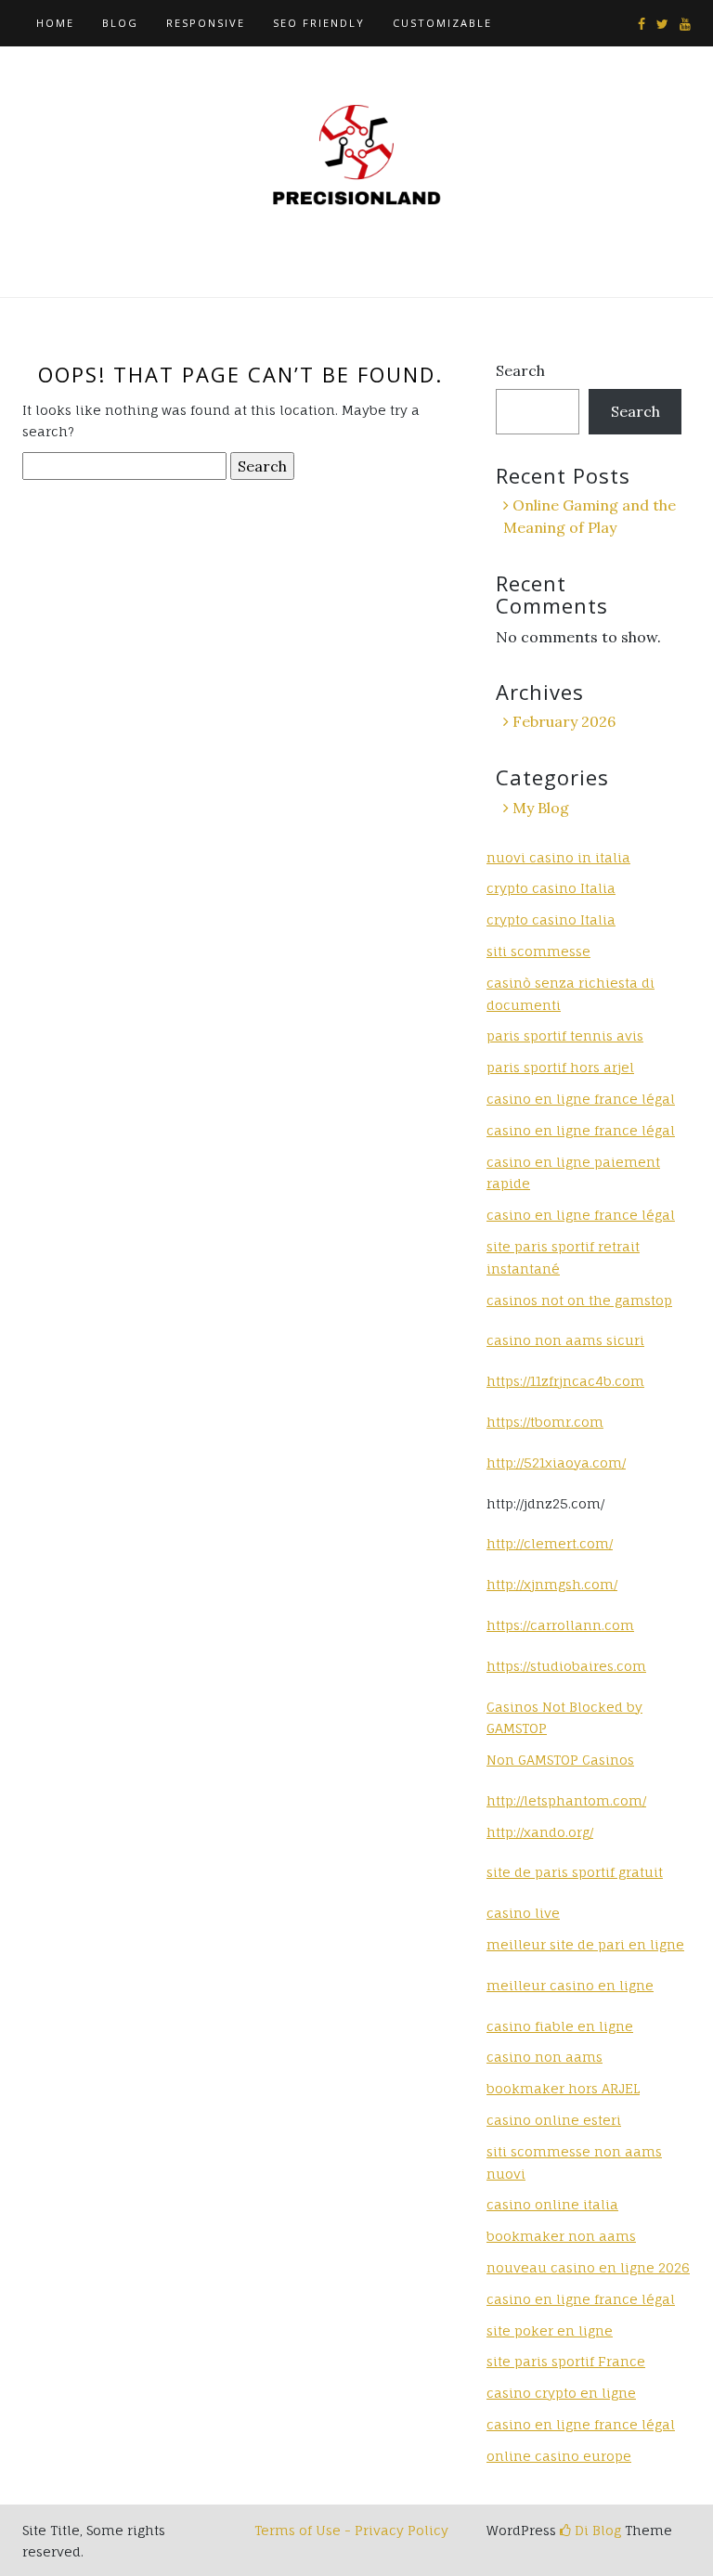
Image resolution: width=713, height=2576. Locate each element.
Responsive (206, 23)
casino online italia (552, 2204)
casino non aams (544, 2057)
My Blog (541, 808)
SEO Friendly (319, 23)
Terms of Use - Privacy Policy (351, 2530)
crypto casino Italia (551, 888)
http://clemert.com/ (550, 1543)
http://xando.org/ (540, 1832)
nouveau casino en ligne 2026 (588, 2267)
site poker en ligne (550, 2330)
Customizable (442, 23)
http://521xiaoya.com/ (556, 1463)
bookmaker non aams (561, 2236)
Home (55, 23)
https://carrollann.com (560, 1625)
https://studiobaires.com (566, 1666)
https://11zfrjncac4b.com (565, 1381)
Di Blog (596, 2530)
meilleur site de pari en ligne (585, 1944)
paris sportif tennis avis (565, 1036)
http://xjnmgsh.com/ (552, 1584)
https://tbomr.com (545, 1422)
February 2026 (564, 721)
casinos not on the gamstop (579, 1300)
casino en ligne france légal (581, 1099)
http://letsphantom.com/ (566, 1800)
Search (520, 370)
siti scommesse (538, 951)
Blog (120, 23)
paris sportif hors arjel (560, 1067)
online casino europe (559, 2456)
